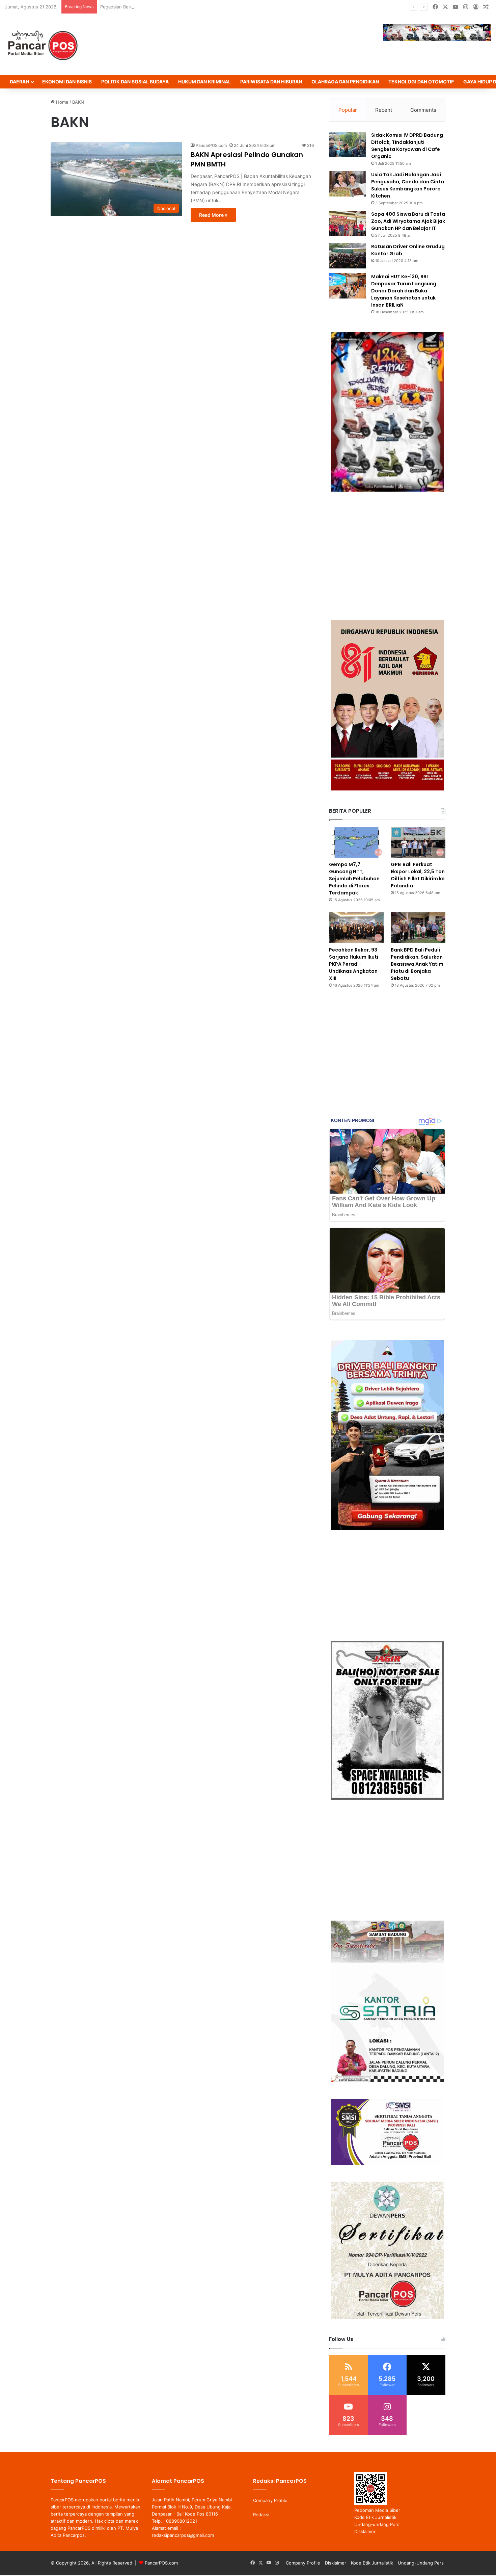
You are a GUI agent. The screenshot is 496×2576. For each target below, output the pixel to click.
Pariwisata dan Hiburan (271, 82)
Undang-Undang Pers (421, 2563)
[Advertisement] (387, 556)
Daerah (19, 82)
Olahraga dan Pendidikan (345, 82)
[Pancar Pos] (42, 45)
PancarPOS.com (211, 145)
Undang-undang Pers (377, 2524)
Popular (348, 110)
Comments (423, 110)
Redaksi (261, 2515)
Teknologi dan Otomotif (421, 82)
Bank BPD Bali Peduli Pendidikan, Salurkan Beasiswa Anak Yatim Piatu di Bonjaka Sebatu (417, 964)
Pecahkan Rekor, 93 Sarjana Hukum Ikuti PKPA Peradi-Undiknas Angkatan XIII (354, 964)
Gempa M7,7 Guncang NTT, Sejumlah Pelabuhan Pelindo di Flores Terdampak (354, 879)
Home (62, 102)
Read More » (213, 215)
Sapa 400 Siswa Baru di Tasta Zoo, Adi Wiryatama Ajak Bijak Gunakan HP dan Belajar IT (408, 221)
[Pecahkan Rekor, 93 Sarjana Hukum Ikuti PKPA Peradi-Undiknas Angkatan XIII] (356, 927)
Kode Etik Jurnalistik (375, 2517)
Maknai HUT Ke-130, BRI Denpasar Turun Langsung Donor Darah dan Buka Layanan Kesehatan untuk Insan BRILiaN (404, 291)
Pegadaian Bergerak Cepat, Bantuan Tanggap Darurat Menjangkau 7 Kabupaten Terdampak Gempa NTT (209, 7)
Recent (384, 110)
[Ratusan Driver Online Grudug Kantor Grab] (348, 256)
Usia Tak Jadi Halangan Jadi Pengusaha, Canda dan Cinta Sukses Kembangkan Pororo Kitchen (408, 185)
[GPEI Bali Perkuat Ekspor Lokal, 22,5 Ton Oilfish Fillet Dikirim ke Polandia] (418, 842)
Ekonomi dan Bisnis (67, 82)
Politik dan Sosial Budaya (135, 82)
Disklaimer (365, 2531)
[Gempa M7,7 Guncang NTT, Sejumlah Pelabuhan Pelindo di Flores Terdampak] (356, 842)
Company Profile (270, 2500)
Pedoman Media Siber (377, 2510)
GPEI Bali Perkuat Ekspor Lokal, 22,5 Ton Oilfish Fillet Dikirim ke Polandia (418, 875)
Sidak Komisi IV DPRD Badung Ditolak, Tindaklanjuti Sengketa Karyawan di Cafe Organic (407, 146)
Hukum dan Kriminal (204, 82)
